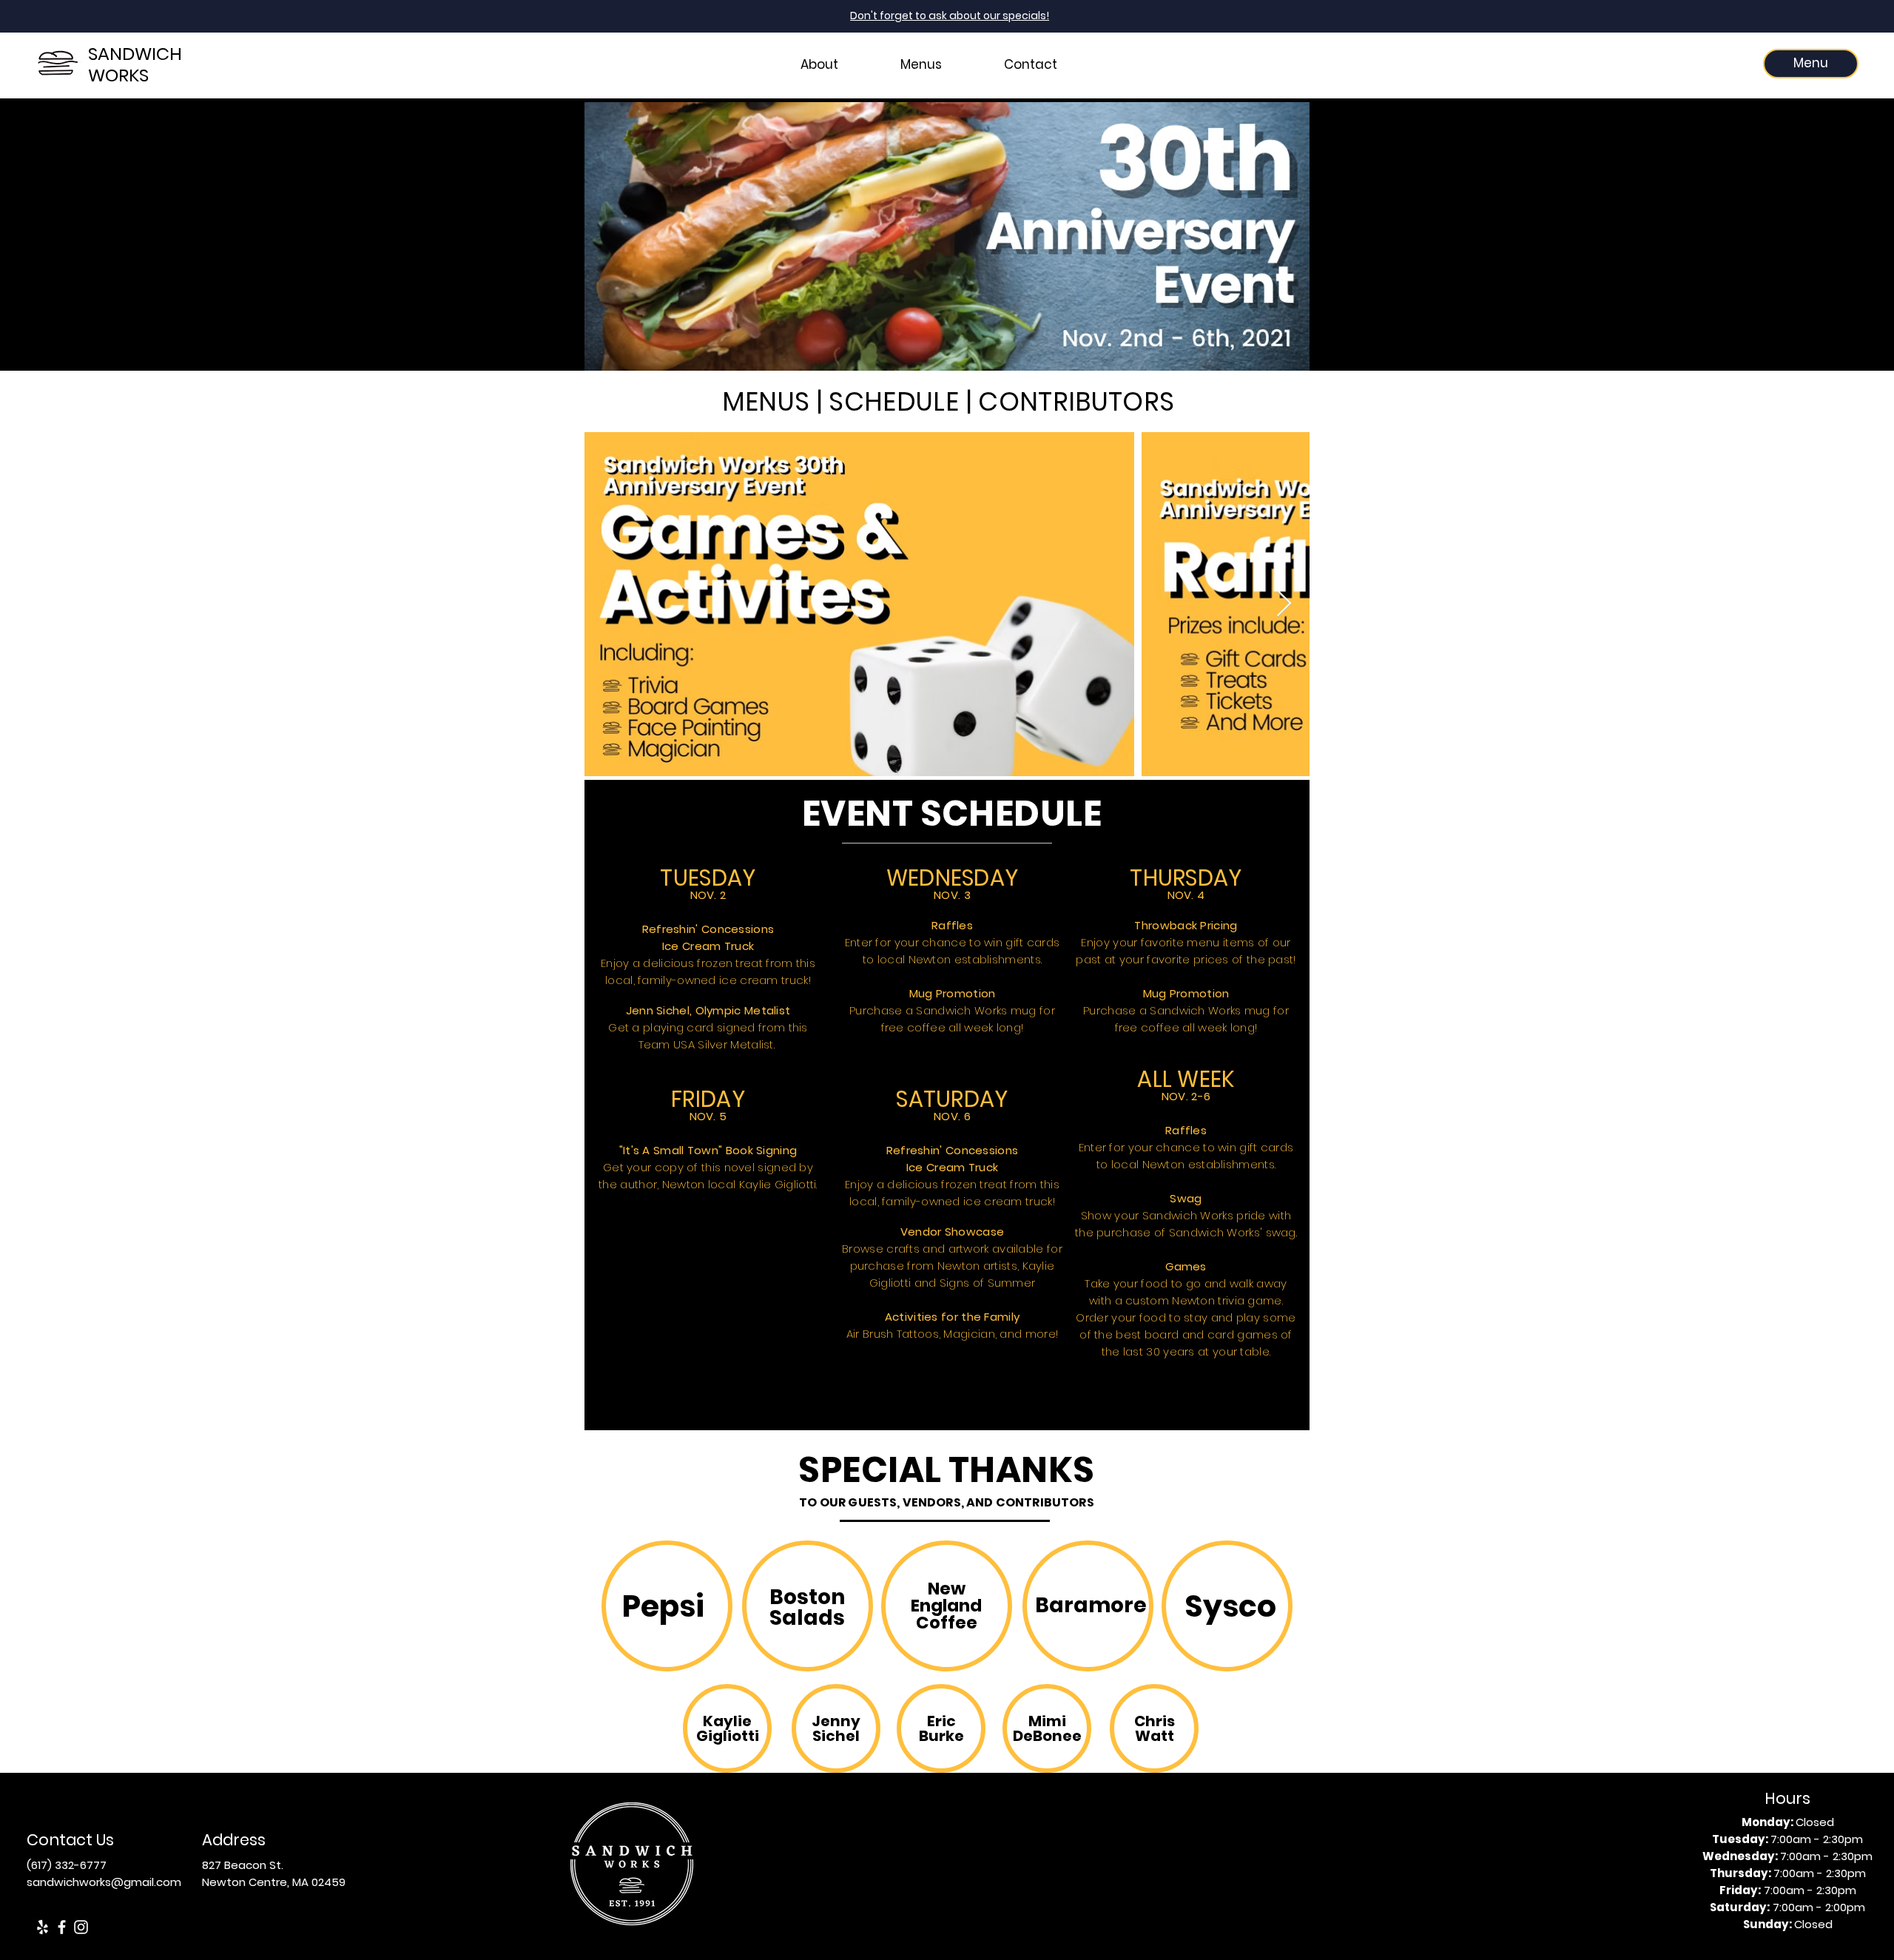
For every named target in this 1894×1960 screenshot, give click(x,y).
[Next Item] (1284, 604)
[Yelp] (43, 1927)
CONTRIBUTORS (1076, 401)
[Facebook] (62, 1927)
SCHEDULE (894, 401)
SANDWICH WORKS (135, 64)
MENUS (766, 401)
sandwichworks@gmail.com (104, 1882)
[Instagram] (81, 1927)
